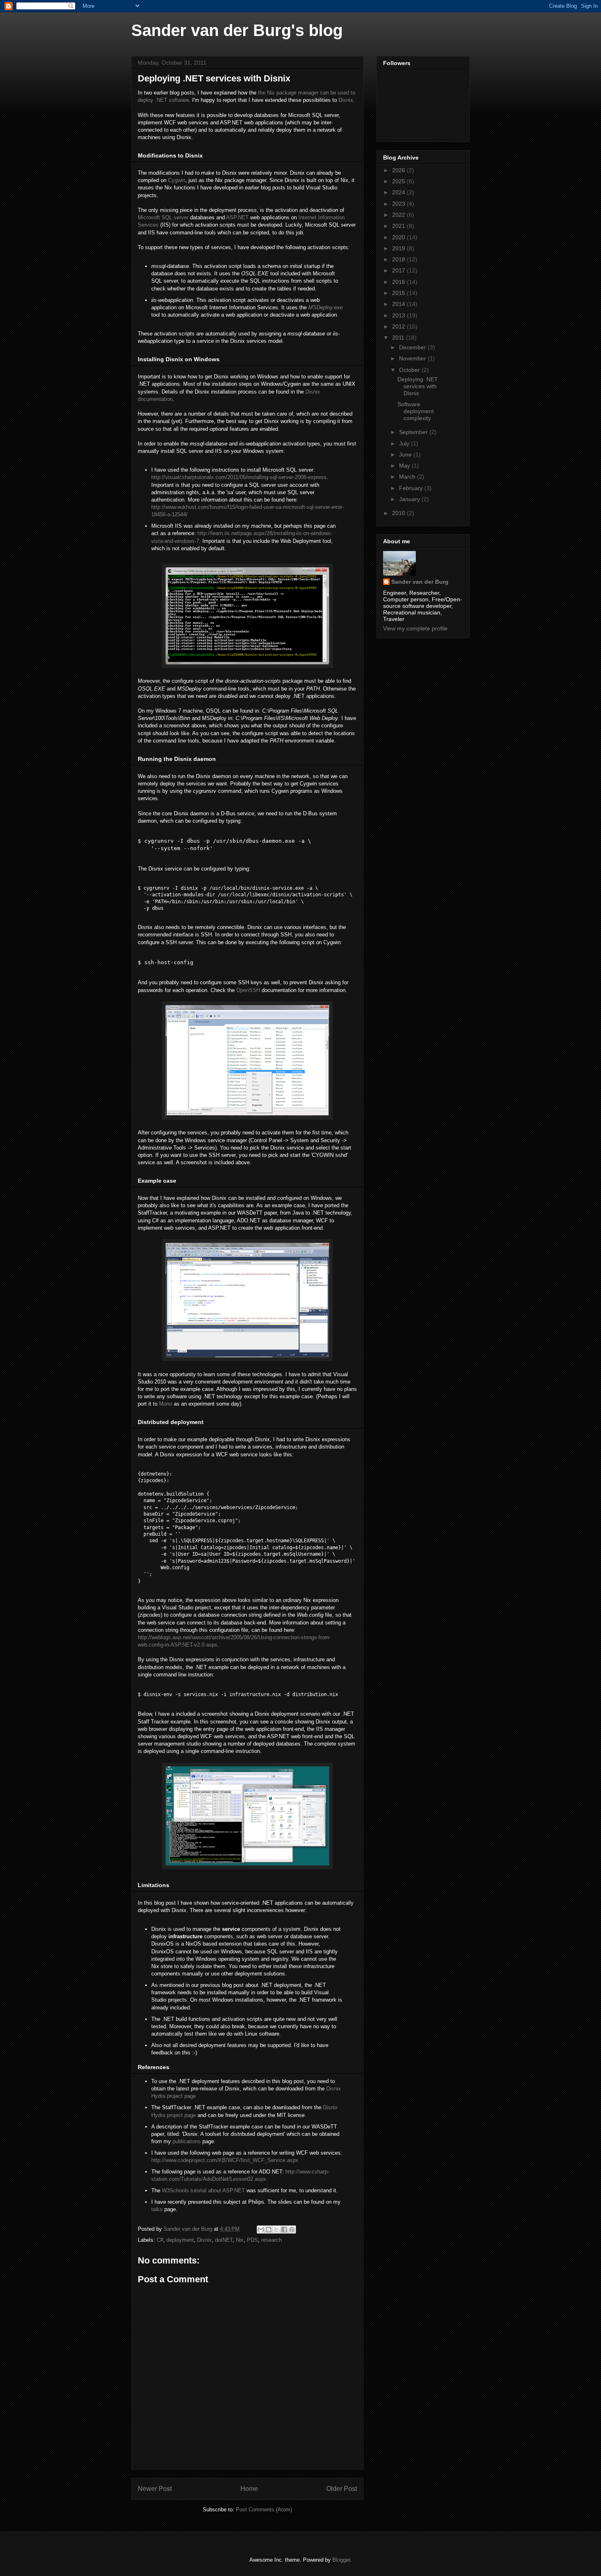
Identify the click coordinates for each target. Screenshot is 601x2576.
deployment (180, 2240)
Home (249, 2489)
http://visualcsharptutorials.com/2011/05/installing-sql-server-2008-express (239, 477)
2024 (399, 192)
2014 (399, 304)
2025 (399, 181)
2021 (399, 226)
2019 (399, 248)
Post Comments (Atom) (264, 2510)
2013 (399, 315)
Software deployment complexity (416, 411)
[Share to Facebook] (284, 2230)
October (410, 370)
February (412, 488)
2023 (399, 204)
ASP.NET (237, 217)
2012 (399, 326)
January (410, 499)
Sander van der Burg (420, 582)
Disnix (346, 100)
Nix (240, 2240)
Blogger (341, 2560)
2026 (399, 170)
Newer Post (155, 2489)
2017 (399, 270)
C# (160, 2240)
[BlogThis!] (269, 2230)
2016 (399, 282)
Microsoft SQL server (163, 217)
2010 (399, 513)
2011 (399, 337)
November (413, 358)
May (405, 466)
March (408, 477)
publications (187, 2141)
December (413, 347)
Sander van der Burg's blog (237, 30)
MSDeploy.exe (325, 307)
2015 (399, 293)
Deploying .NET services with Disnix (418, 386)
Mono (166, 1404)
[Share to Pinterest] (292, 2230)
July (405, 443)
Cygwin (177, 180)
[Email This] (261, 2230)
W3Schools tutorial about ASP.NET (203, 2190)
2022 (399, 215)
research (271, 2240)
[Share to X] (276, 2230)
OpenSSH (248, 990)
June (406, 454)
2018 (399, 259)
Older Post (342, 2489)
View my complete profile (415, 628)
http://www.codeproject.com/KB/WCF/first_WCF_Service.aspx (225, 2160)
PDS (252, 2240)
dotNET (224, 2240)
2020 (399, 237)
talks (157, 2209)
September (414, 432)
